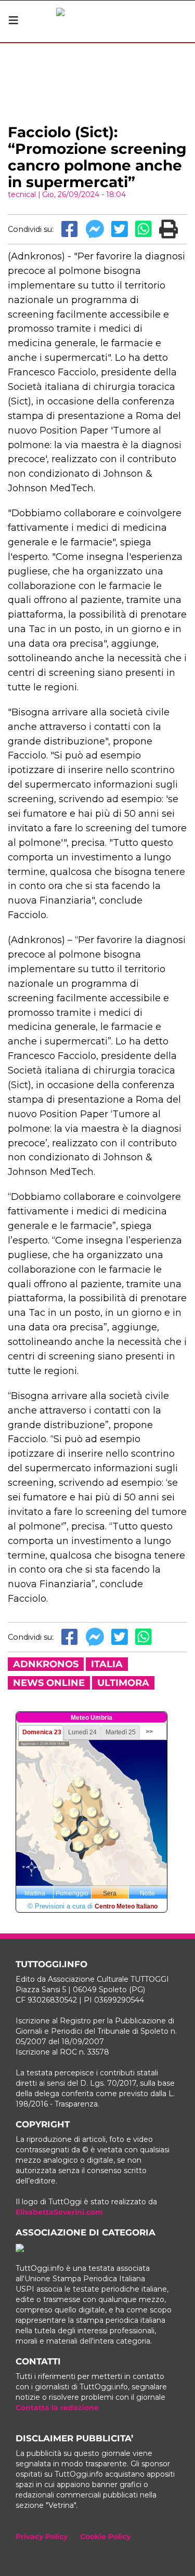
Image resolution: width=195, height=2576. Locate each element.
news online (49, 1683)
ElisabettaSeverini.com (59, 2212)
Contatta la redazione (57, 2408)
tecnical (22, 194)
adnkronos (46, 1664)
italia (107, 1664)
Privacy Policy (42, 2536)
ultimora (123, 1683)
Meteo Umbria (92, 1718)
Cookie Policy (105, 2536)
